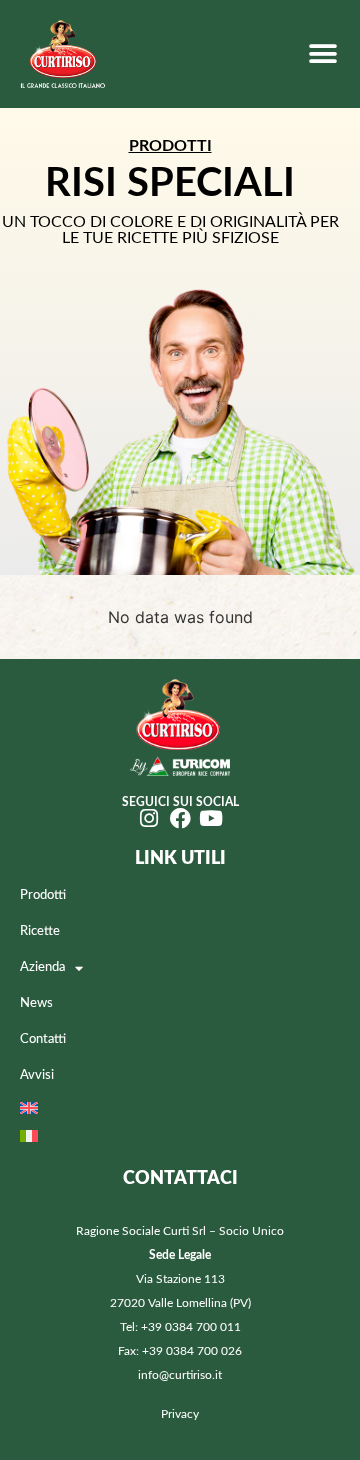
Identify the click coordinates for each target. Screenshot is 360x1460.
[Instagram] (149, 818)
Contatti (43, 1039)
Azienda (42, 967)
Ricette (40, 931)
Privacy (180, 1414)
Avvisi (37, 1075)
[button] (322, 53)
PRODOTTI (170, 146)
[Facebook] (180, 818)
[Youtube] (211, 818)
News (36, 1003)
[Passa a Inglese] (180, 1108)
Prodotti (43, 895)
